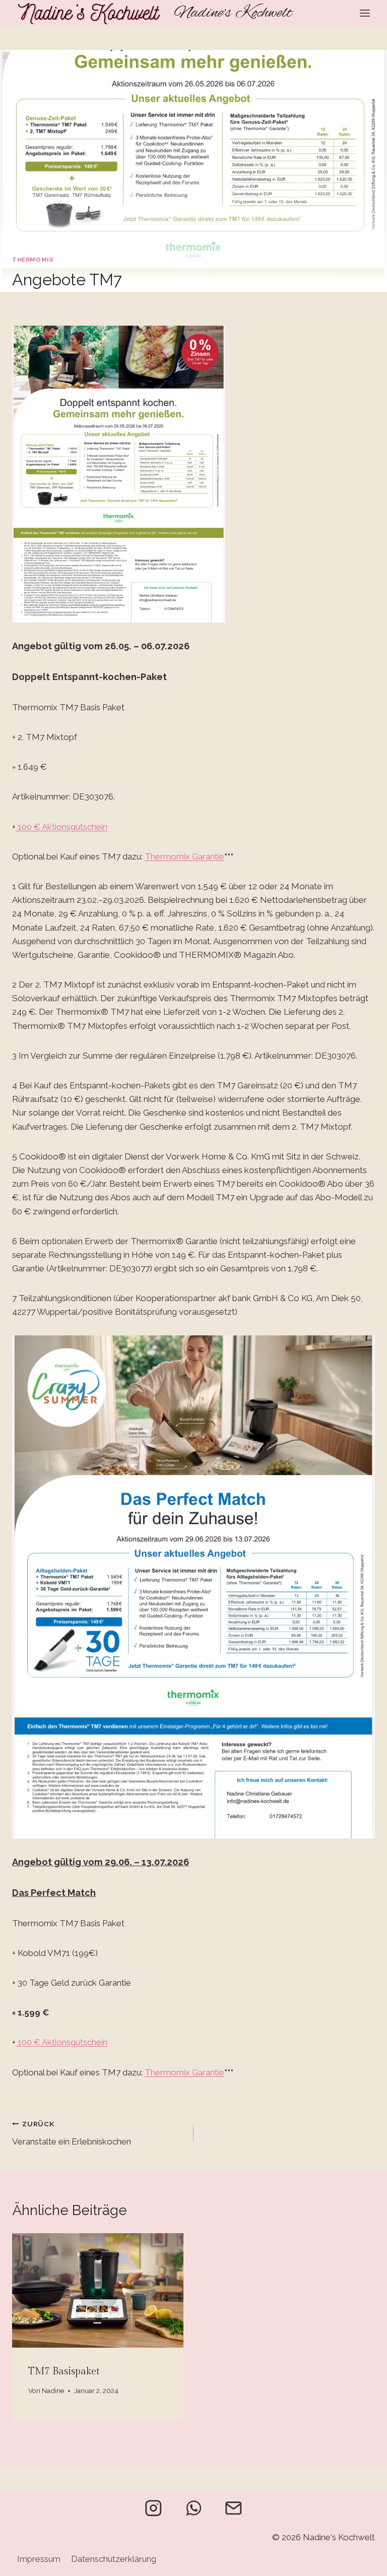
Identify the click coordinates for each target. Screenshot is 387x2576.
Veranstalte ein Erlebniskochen (72, 2133)
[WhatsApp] (193, 2508)
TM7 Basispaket (64, 2371)
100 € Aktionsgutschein (61, 827)
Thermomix (33, 260)
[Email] (234, 2508)
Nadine (37, 304)
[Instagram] (153, 2508)
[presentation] (98, 2290)
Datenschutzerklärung (114, 2559)
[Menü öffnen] (365, 13)
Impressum (39, 2559)
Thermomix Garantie (184, 856)
